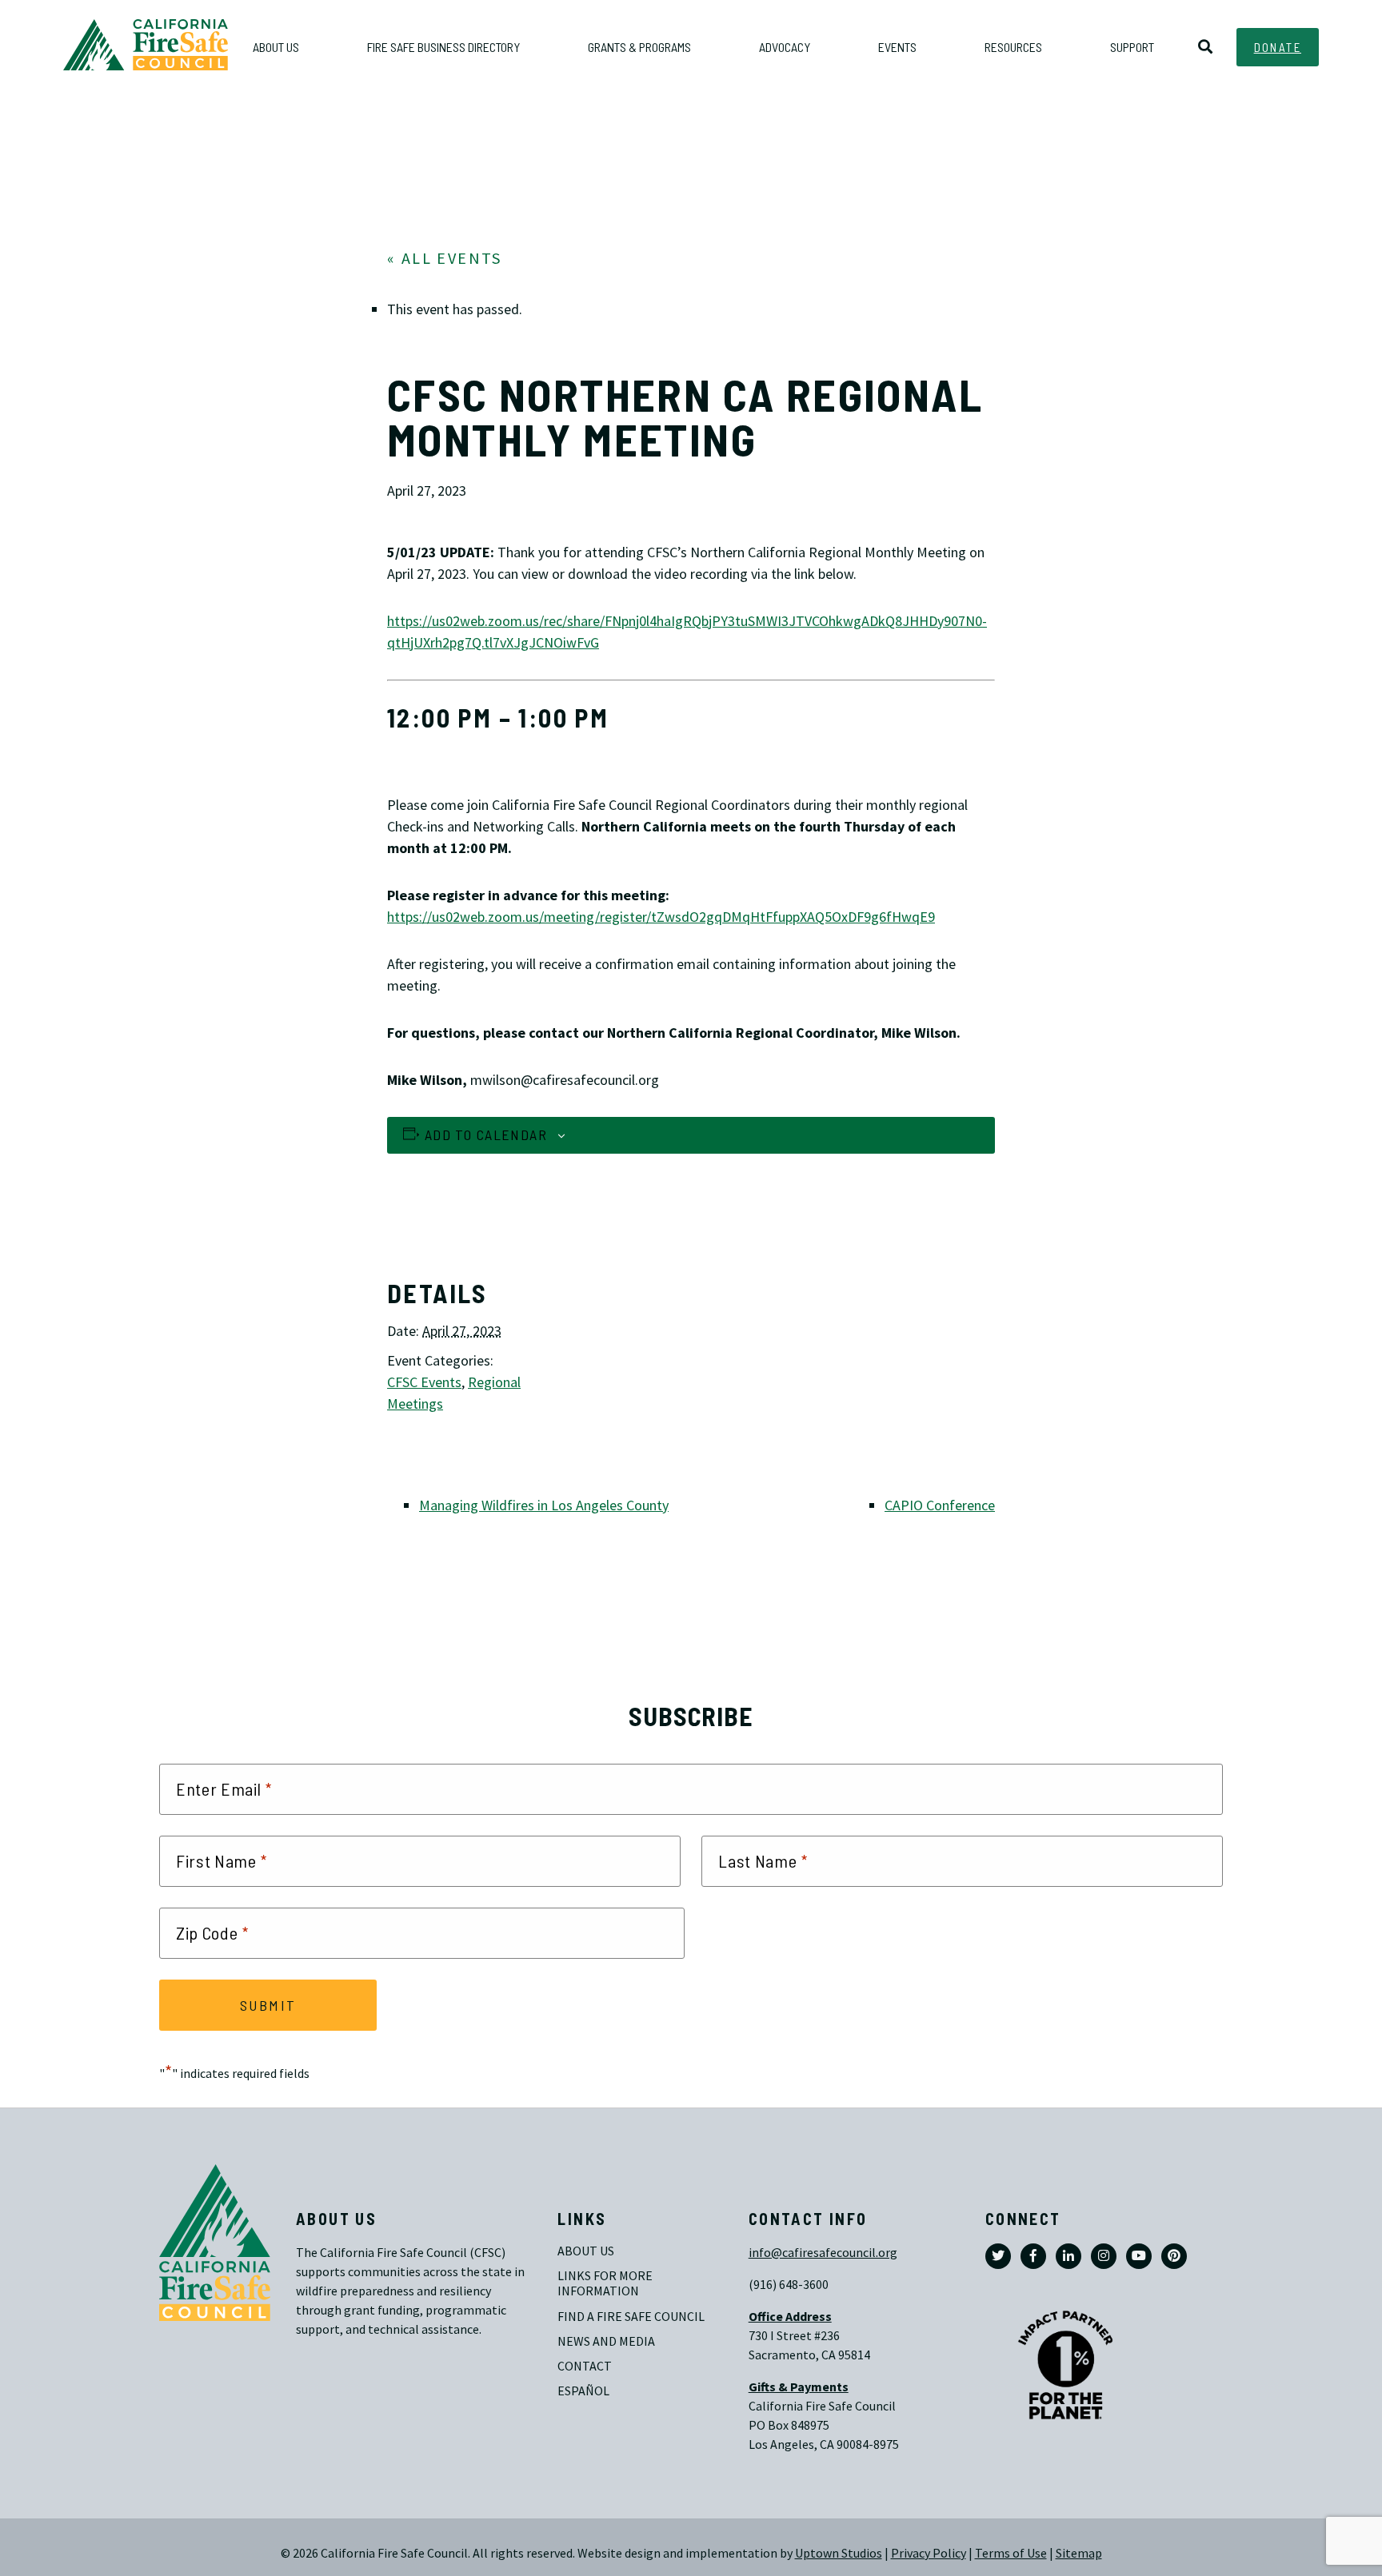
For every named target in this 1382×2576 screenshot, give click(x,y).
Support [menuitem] (1132, 47)
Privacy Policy (929, 2553)
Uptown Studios (839, 2553)
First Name (222, 1861)
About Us (586, 2251)
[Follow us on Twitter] (998, 2256)
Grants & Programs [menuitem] (639, 47)
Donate (1278, 47)
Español (583, 2391)
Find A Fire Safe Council (631, 2317)
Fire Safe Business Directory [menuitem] (443, 47)
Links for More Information (606, 2283)
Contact (585, 2366)
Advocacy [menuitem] (785, 47)
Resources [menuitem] (1013, 47)
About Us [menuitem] (276, 47)
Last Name (763, 1861)
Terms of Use (1011, 2553)
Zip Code (212, 1933)
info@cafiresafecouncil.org (823, 2253)
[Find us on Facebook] (1033, 2256)
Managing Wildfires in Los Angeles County (544, 1505)
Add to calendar (486, 1134)
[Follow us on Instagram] (1104, 2256)
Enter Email (224, 1789)
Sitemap (1079, 2553)
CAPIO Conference (940, 1505)
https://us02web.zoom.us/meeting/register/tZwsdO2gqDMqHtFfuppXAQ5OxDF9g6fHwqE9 (661, 917)
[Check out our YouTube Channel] (1139, 2256)
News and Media (606, 2341)
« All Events (445, 259)
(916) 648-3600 (789, 2285)
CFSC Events (424, 1382)
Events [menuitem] (897, 47)
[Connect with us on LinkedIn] (1068, 2256)
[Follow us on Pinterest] (1174, 2256)
